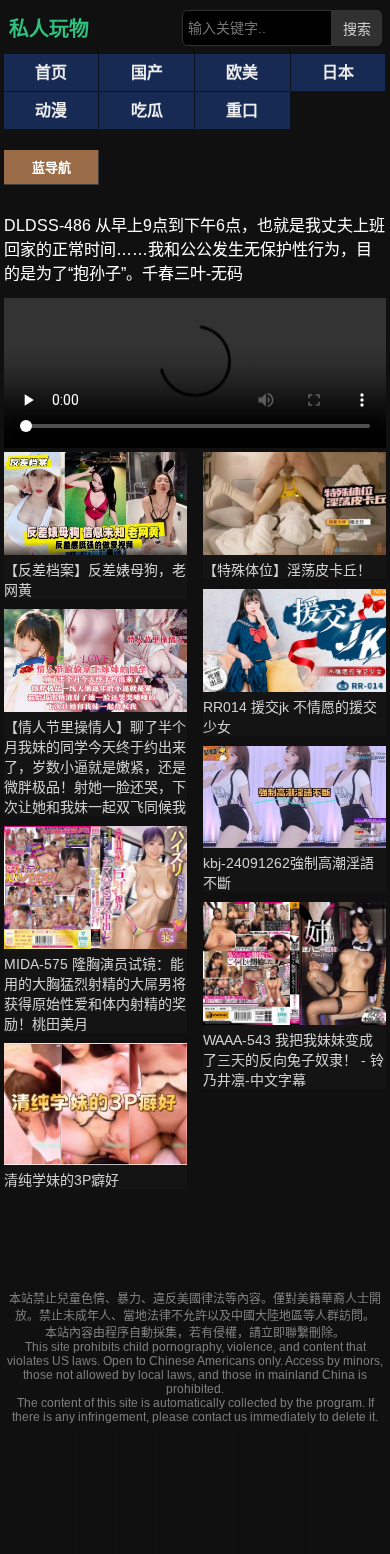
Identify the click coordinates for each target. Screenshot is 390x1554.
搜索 (357, 29)
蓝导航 (51, 167)
